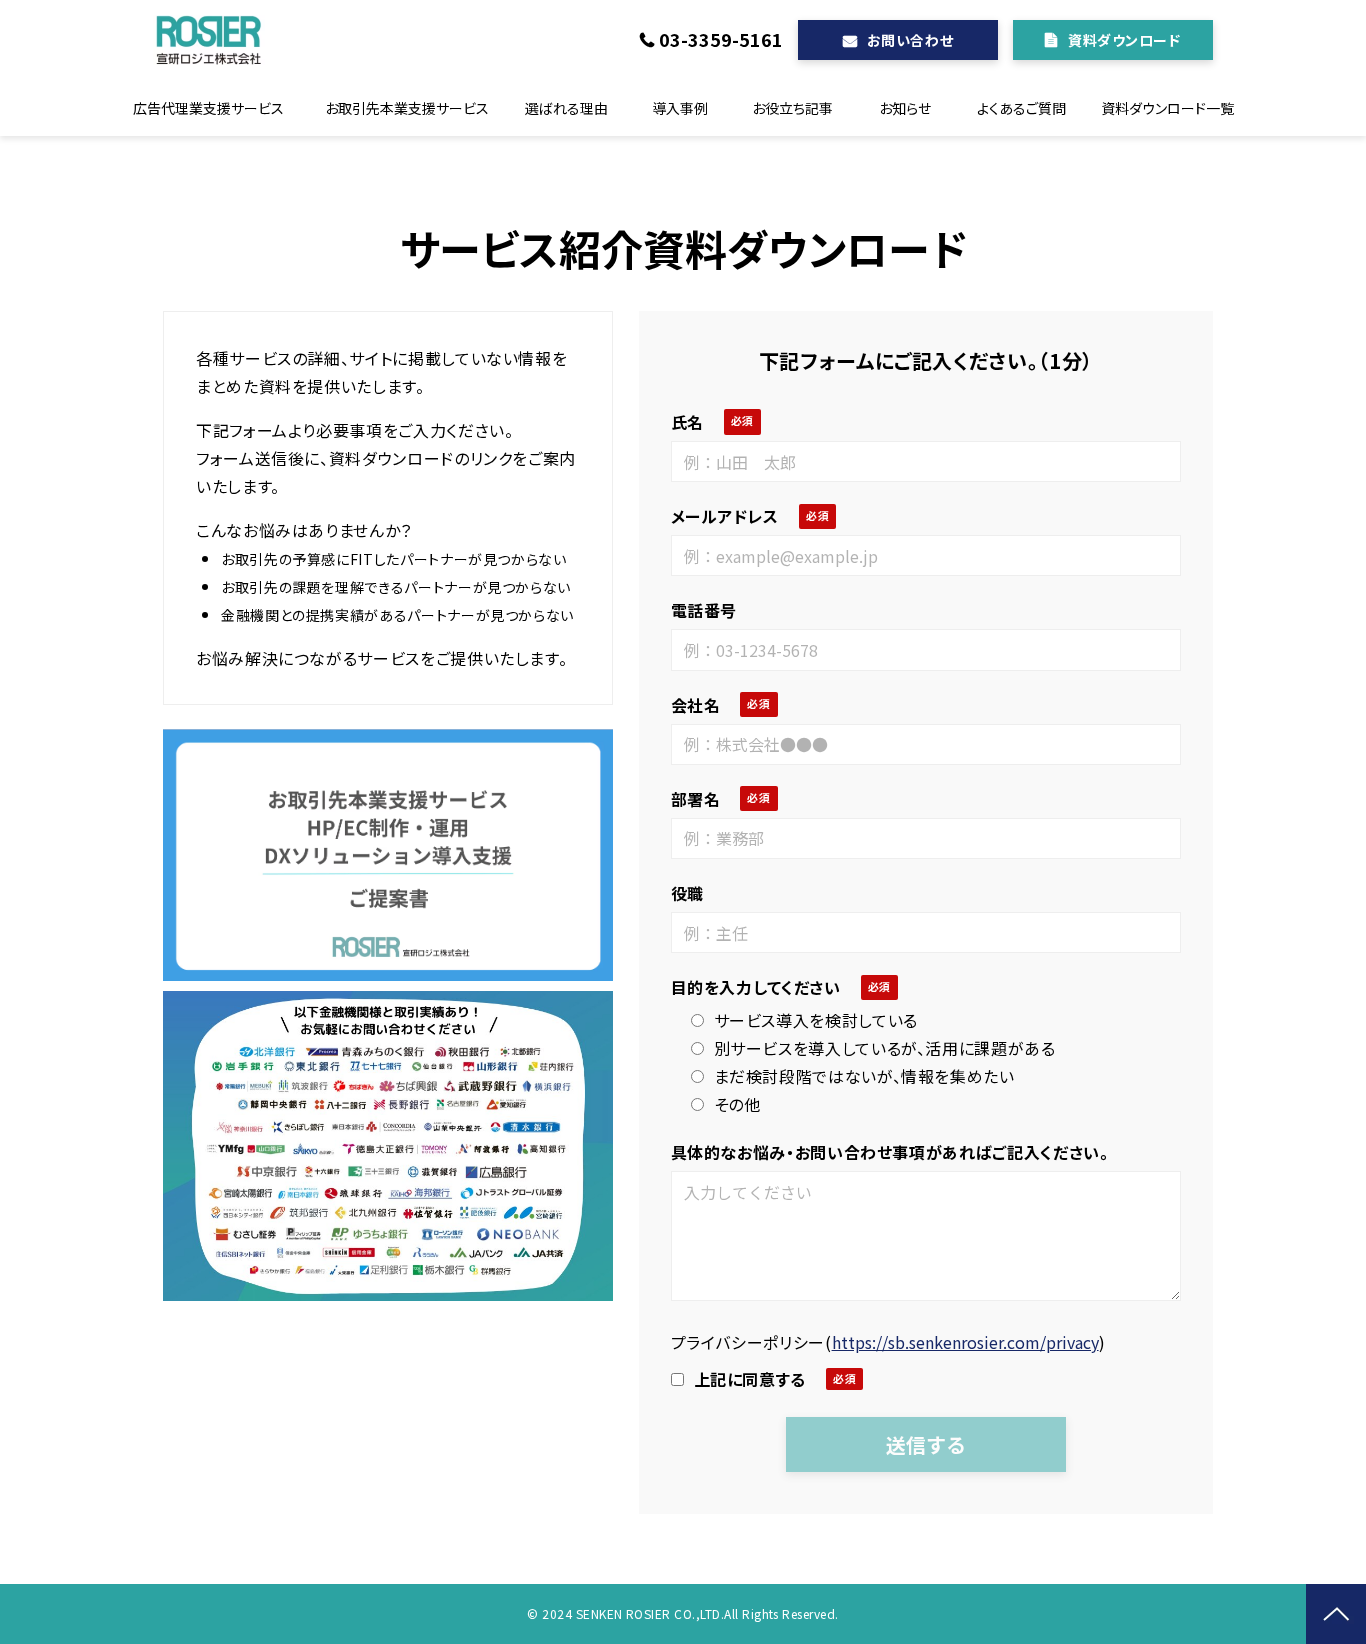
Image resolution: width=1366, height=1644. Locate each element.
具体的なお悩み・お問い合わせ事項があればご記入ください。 (890, 1152)
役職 (687, 893)
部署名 (696, 799)
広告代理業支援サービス (208, 108)
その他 (737, 1104)
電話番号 (704, 610)
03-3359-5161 (721, 40)
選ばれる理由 (566, 108)
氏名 (687, 422)
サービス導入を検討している (816, 1020)
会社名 (696, 705)
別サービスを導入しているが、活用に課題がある (885, 1048)
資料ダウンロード (1124, 40)
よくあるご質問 (1021, 108)
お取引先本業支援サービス (407, 108)
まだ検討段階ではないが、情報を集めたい (864, 1076)
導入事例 (680, 108)
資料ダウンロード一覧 (1167, 108)
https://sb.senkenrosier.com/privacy (965, 1342)
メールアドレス (725, 516)
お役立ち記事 (792, 108)
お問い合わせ (910, 40)
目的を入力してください (756, 987)
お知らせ (905, 108)
